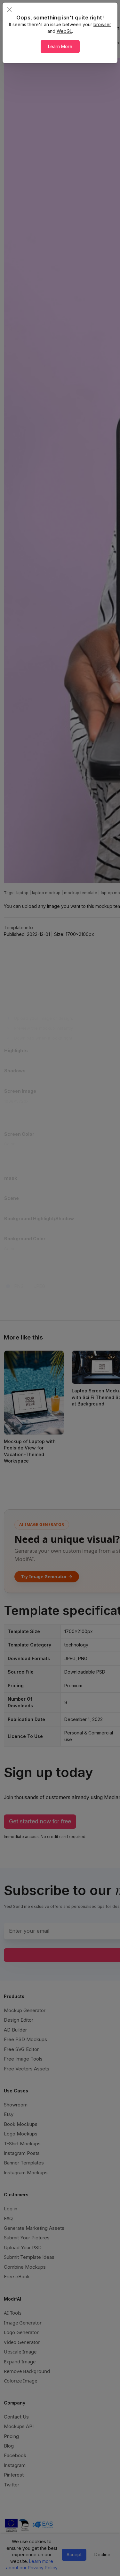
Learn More (60, 46)
